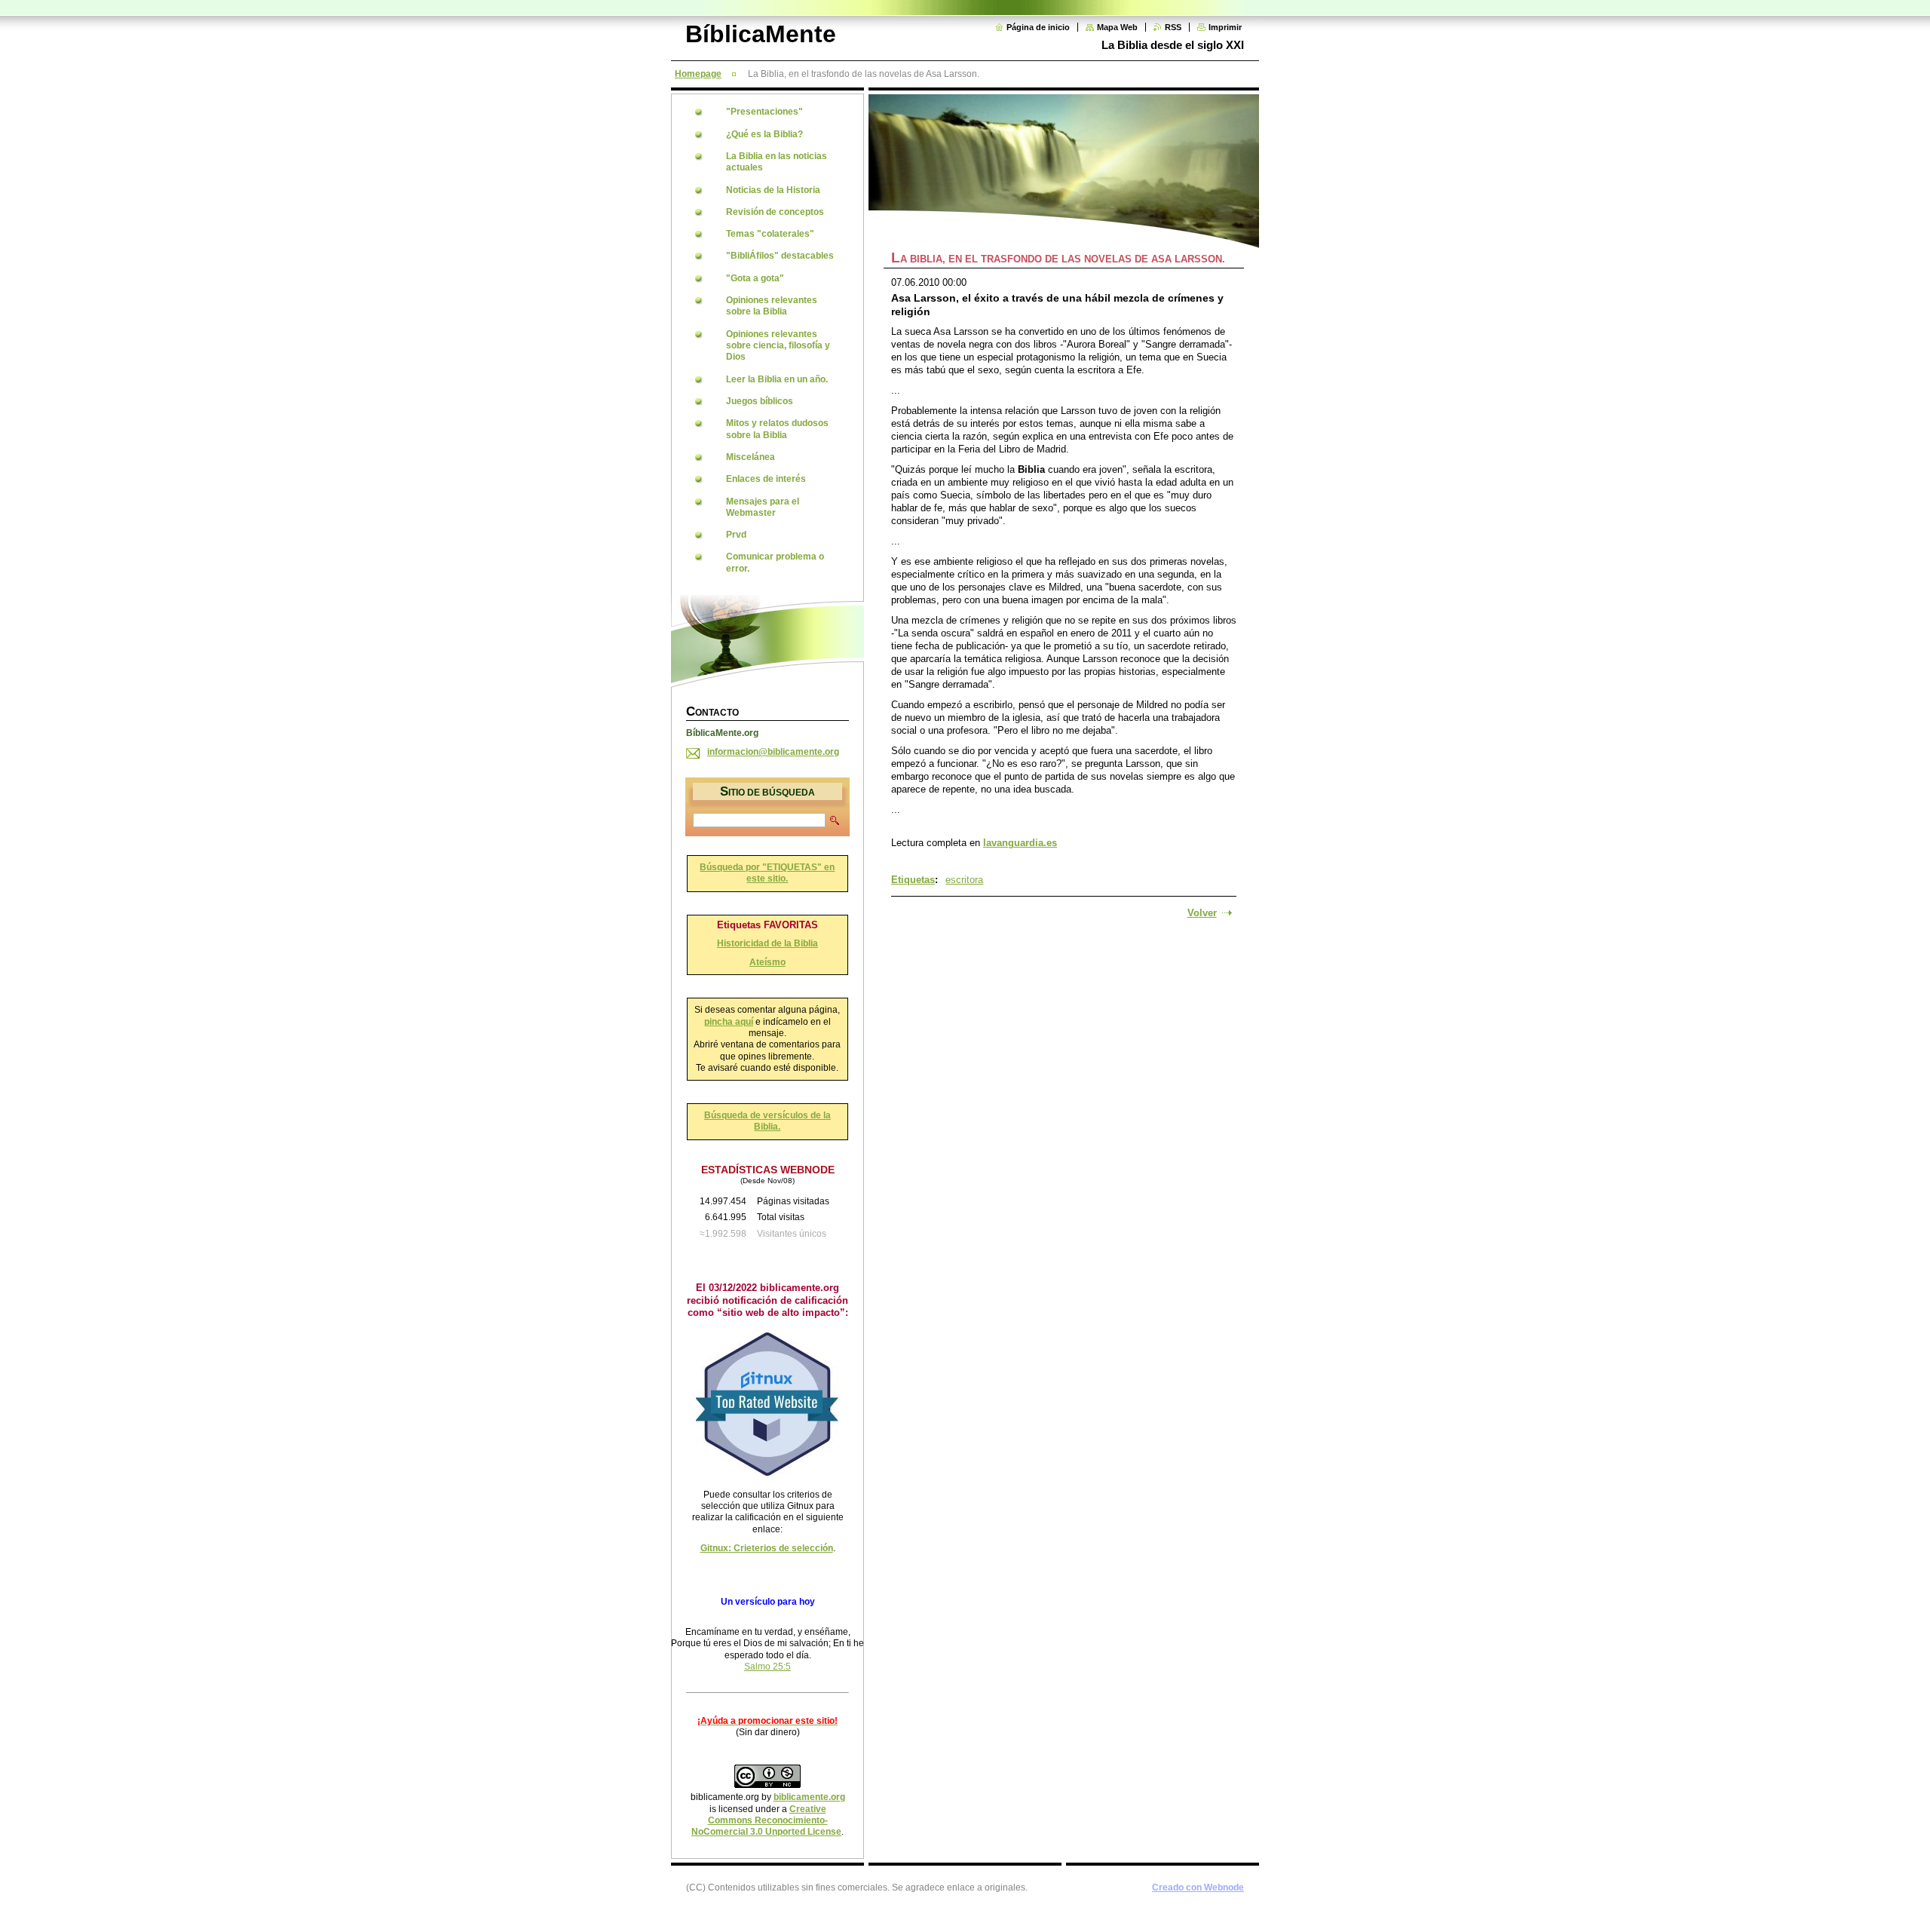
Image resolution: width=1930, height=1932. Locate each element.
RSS (1173, 27)
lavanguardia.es (1020, 843)
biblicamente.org (809, 1797)
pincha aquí (729, 1022)
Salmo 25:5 (767, 1667)
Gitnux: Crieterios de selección (767, 1548)
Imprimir (1225, 27)
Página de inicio (1038, 27)
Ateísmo (767, 962)
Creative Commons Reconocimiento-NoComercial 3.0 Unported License (766, 1821)
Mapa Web (1117, 27)
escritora (964, 880)
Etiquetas (913, 880)
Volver (1202, 913)
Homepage (698, 74)
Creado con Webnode (1198, 1888)
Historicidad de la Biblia (767, 943)
